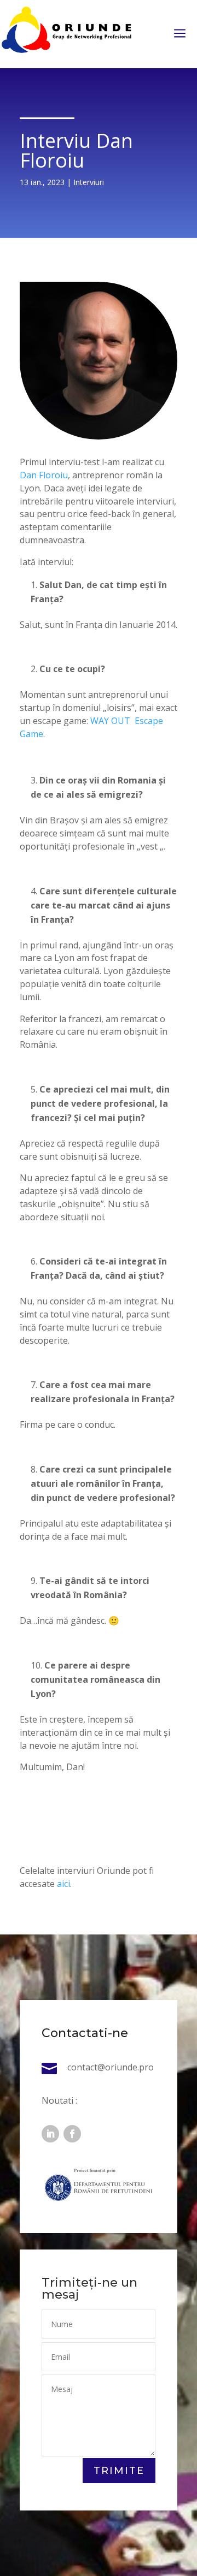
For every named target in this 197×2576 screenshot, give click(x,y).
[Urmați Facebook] (72, 2134)
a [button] (180, 34)
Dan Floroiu (44, 475)
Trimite (119, 2471)
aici (63, 1884)
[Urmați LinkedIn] (50, 2134)
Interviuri (89, 182)
